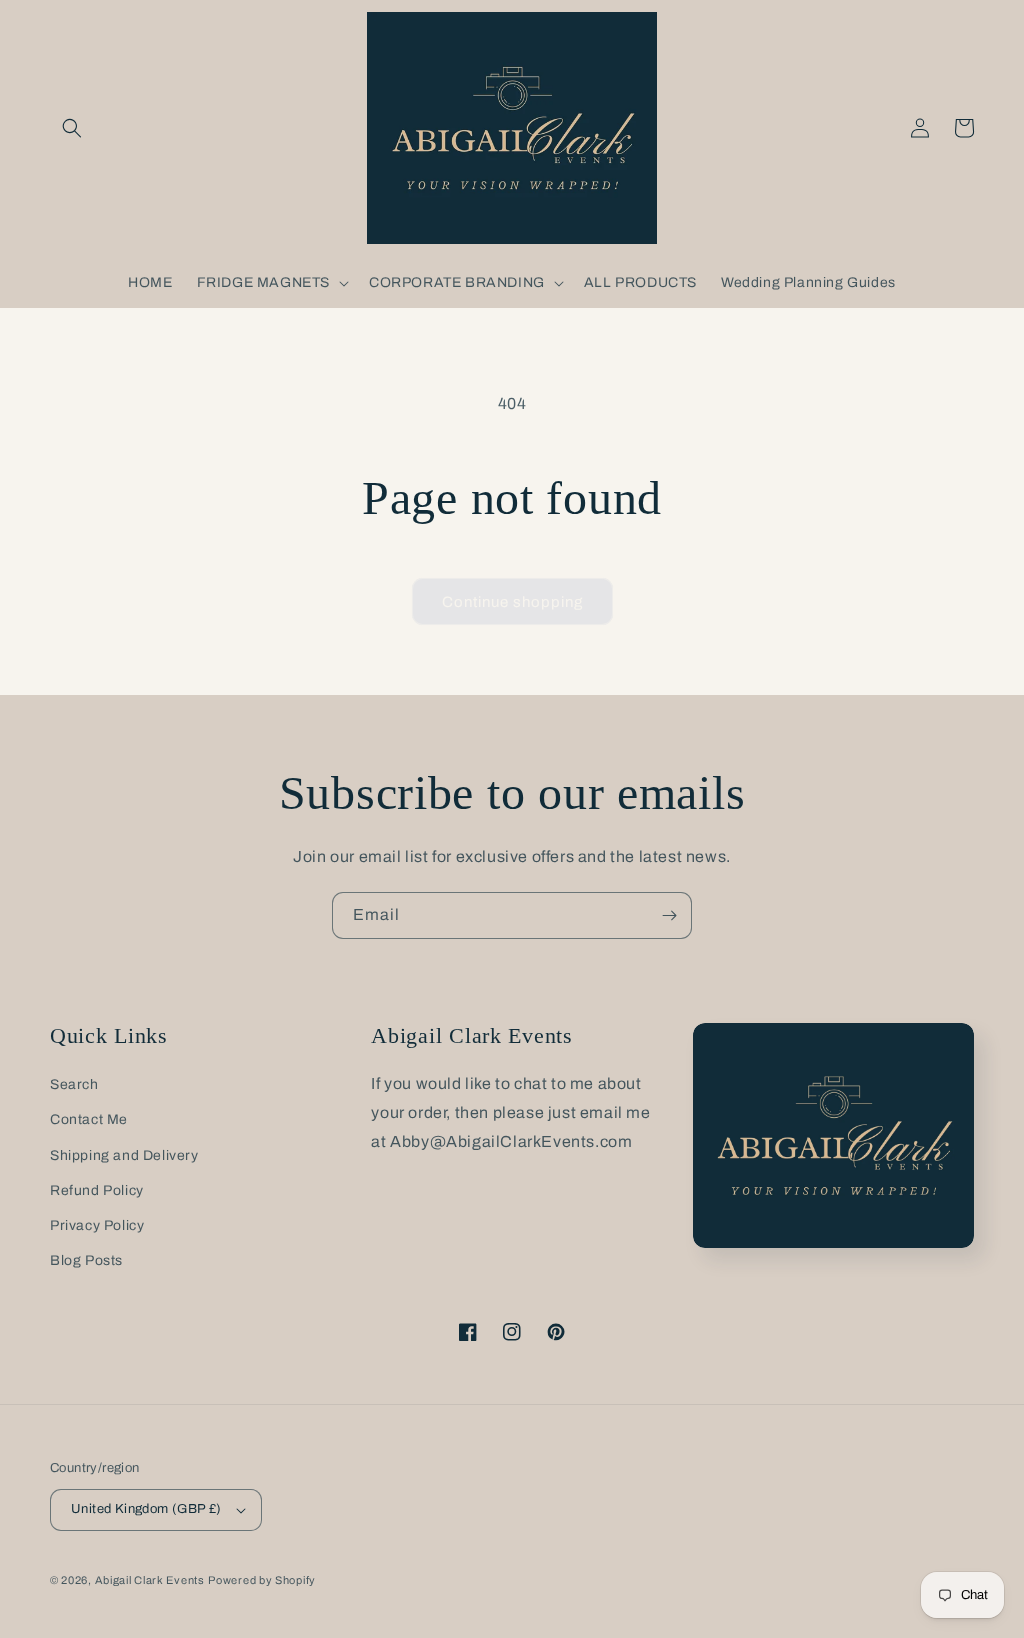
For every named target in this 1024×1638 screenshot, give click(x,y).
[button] (72, 128)
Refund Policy (97, 1190)
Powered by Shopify (262, 1580)
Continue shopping (512, 602)
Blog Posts (86, 1260)
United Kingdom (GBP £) (146, 1509)
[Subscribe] (669, 915)
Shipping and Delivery (124, 1155)
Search (74, 1084)
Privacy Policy (97, 1225)
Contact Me (89, 1119)
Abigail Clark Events (150, 1580)
